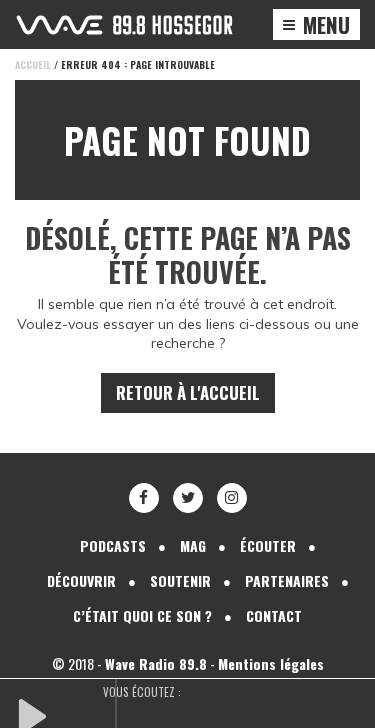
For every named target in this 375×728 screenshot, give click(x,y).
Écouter (268, 545)
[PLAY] (65, 714)
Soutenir (180, 580)
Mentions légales (271, 663)
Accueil (33, 64)
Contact (274, 615)
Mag (193, 545)
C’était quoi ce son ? (142, 615)
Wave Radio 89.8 (156, 663)
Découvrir (81, 580)
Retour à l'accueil (188, 392)
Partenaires (287, 580)
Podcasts (113, 545)
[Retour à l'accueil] (124, 25)
